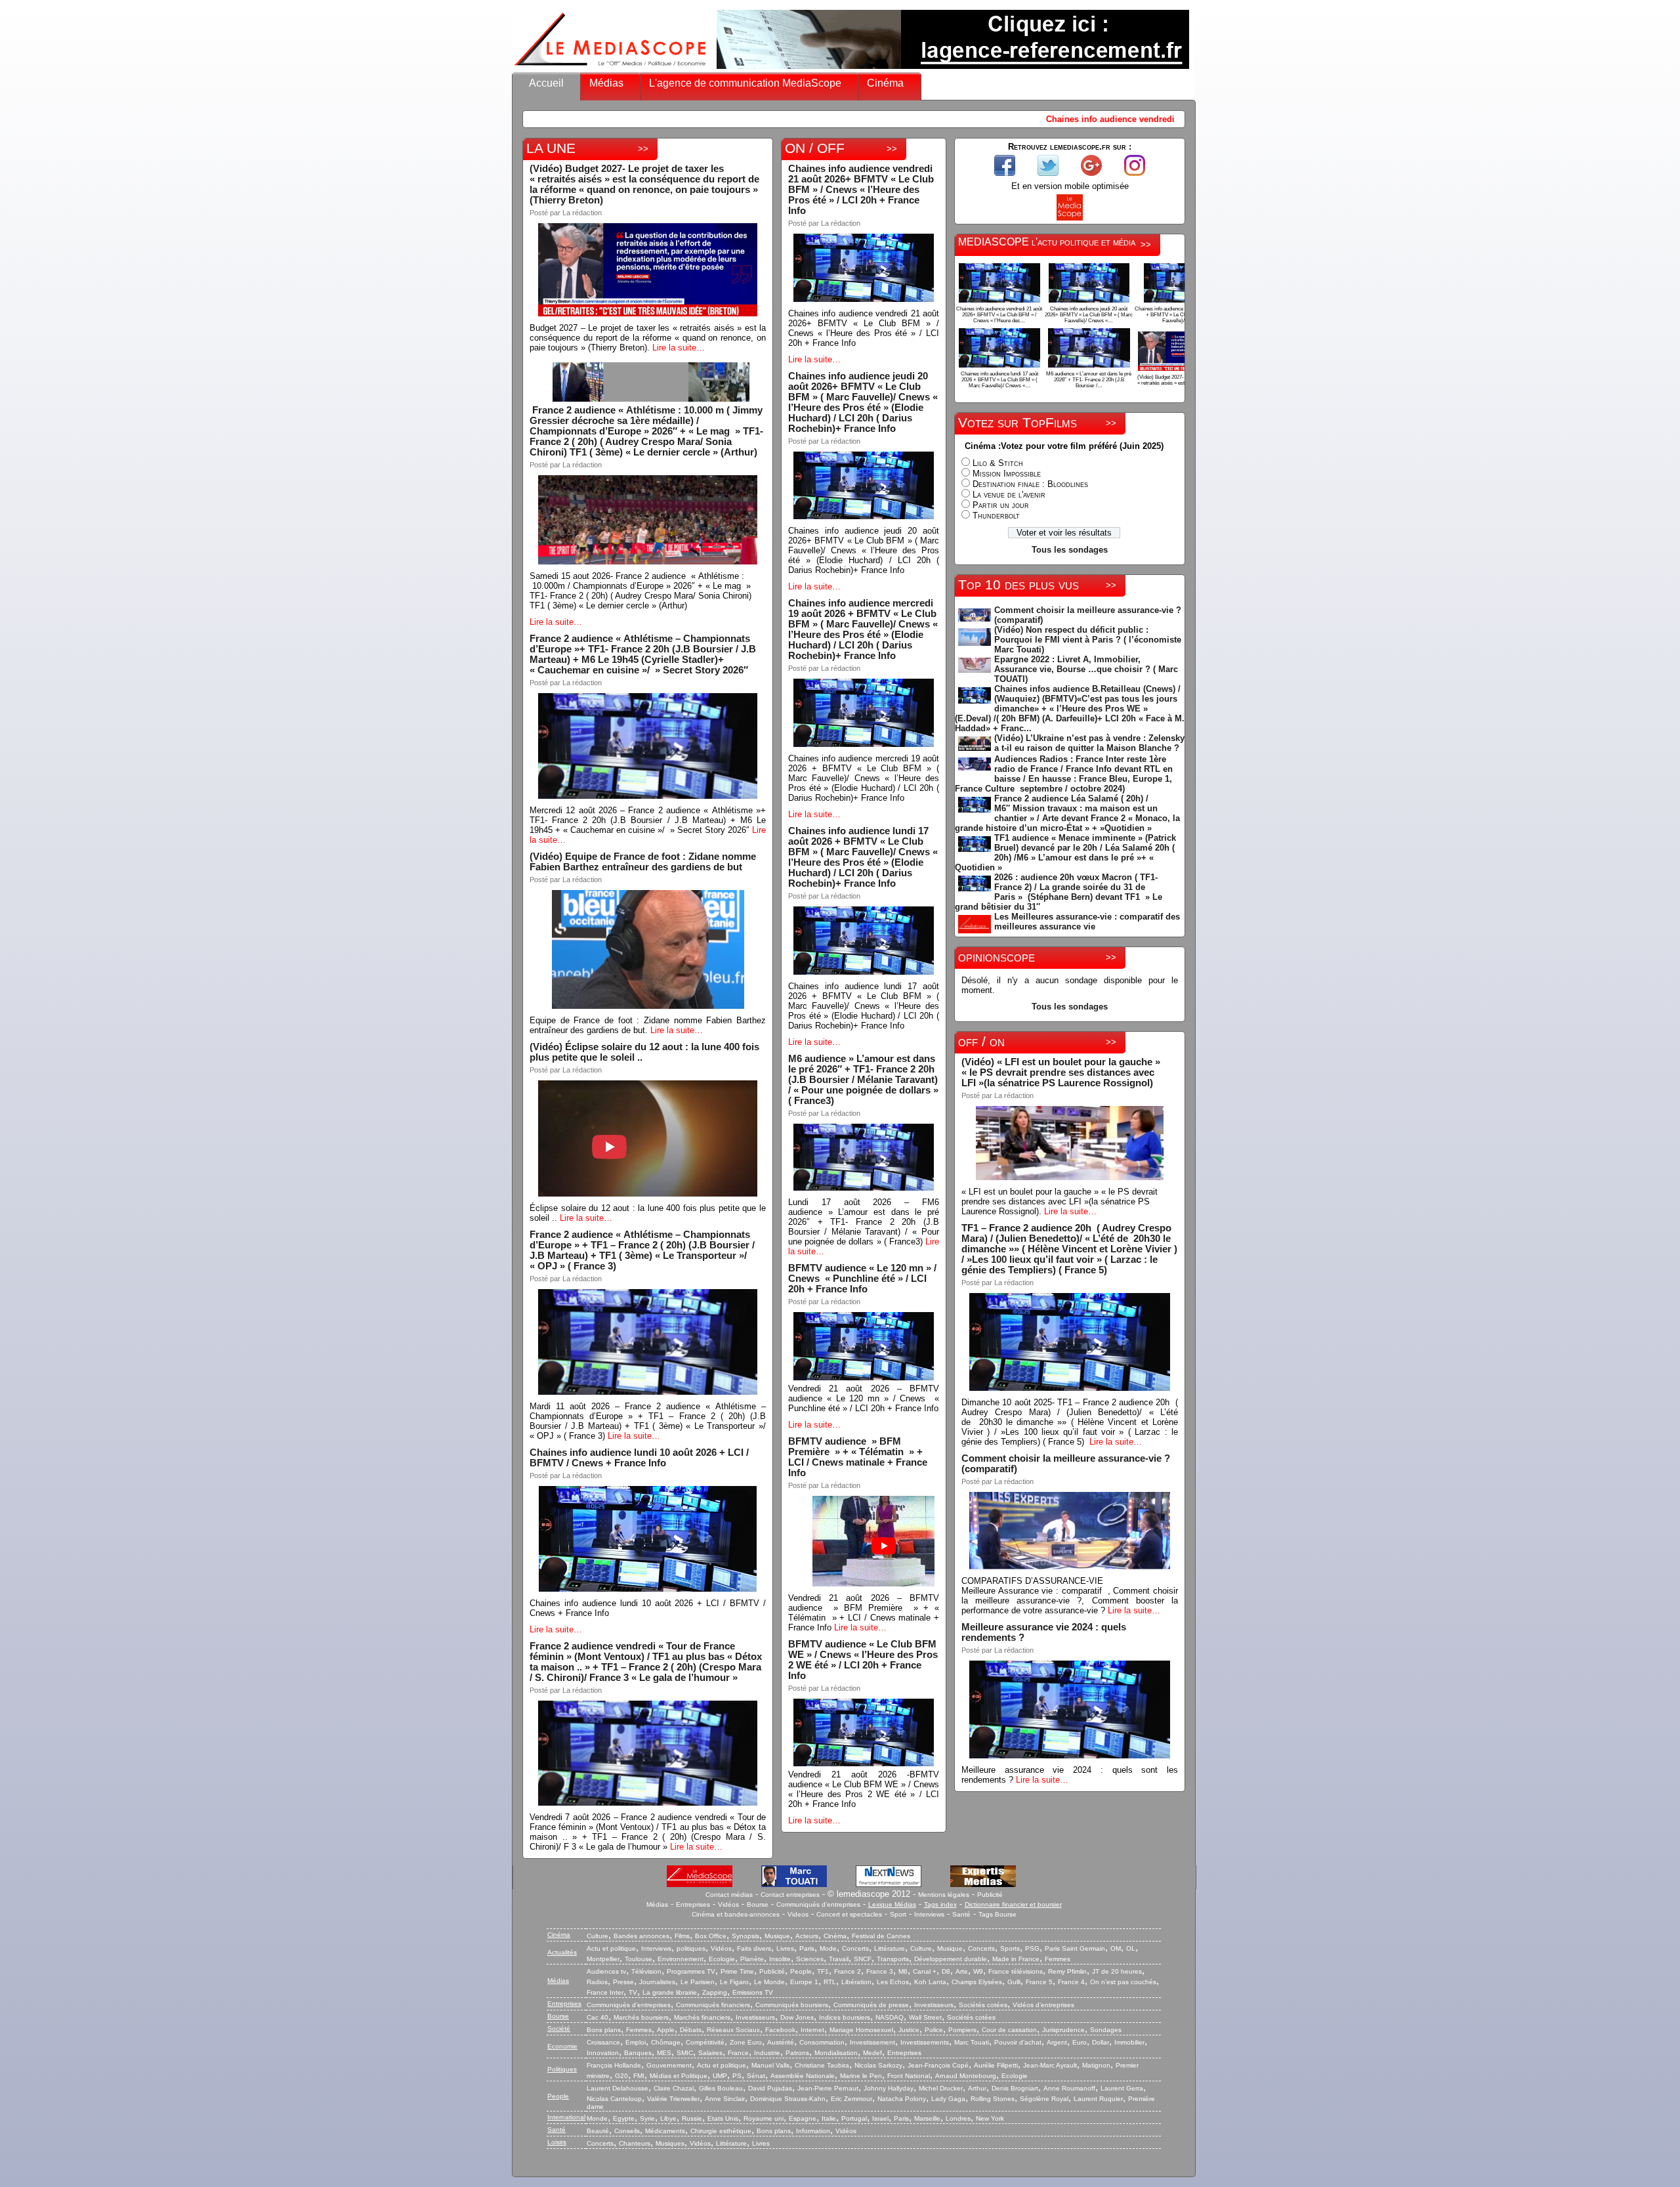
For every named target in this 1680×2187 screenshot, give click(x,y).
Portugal (854, 2118)
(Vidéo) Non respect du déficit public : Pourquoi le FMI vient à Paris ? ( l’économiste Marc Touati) (1088, 640)
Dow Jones (797, 2017)
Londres (958, 2118)
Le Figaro (734, 1982)
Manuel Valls (770, 2065)
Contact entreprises (790, 1895)
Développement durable (951, 1959)
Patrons (797, 2053)
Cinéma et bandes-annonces (736, 1914)
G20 (621, 2076)
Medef (872, 2053)
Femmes (1058, 1959)
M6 (903, 1971)
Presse (623, 1982)
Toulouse (639, 1959)
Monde (597, 2118)
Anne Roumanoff (1069, 2088)
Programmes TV (691, 1971)
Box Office (711, 1936)
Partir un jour (1001, 505)
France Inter (605, 1992)
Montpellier (603, 1959)
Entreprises (693, 1904)
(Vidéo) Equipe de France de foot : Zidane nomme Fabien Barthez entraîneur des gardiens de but (643, 862)
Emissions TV (753, 1992)
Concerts (855, 1948)
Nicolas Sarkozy (878, 2065)
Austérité (781, 2042)
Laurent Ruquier (1098, 2099)
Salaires (710, 2053)
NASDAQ (890, 2017)
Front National (909, 2076)
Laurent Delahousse (618, 2088)
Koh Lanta (930, 1982)
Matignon (1096, 2065)
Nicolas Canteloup (614, 2099)
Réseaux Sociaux (733, 2030)
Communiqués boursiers (792, 2005)
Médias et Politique (679, 2076)
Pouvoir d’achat (1018, 2042)
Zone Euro (746, 2042)
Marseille (927, 2118)
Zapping (715, 1992)
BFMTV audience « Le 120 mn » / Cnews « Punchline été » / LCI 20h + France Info (862, 1279)
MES (664, 2053)
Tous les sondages (1070, 550)
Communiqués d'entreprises (818, 1904)
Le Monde (769, 1982)
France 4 (1071, 1982)
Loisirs (557, 2142)
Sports (1010, 1948)
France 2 (848, 1971)
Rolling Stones (993, 2099)
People (801, 1971)
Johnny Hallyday (889, 2088)
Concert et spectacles (849, 1914)
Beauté (598, 2131)
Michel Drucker (941, 2088)
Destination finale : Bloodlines (1030, 484)
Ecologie (722, 1959)
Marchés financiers (702, 2017)
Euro (1080, 2042)
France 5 (1039, 1982)
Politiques (562, 2069)
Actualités (562, 1952)
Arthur (977, 2088)
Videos (798, 1914)
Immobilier (1129, 2042)
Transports (893, 1959)
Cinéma (885, 83)
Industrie (767, 2053)
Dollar (1101, 2042)
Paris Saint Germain (1075, 1948)
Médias (606, 83)
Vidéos (728, 1904)
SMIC (685, 2053)
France (738, 2053)
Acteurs (807, 1936)
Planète (752, 1959)
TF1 (823, 1971)
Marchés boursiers (641, 2017)
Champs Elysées (977, 1982)
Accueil (546, 83)
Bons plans (604, 2030)
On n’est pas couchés (1123, 1982)
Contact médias (729, 1895)
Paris (807, 1948)
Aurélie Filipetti (996, 2065)
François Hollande (614, 2065)
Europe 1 (804, 1982)
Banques (638, 2053)
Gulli (1014, 1982)
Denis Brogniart (1015, 2088)
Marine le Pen (861, 2076)
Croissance (603, 2042)
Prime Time (737, 1971)
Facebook (780, 2030)
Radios (597, 1982)
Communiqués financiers (713, 2005)
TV (633, 1992)
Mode (828, 1948)
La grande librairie (670, 1992)
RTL (830, 1982)
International (566, 2117)
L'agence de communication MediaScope (745, 83)
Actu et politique (611, 1948)
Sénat (756, 2076)
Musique (777, 1936)
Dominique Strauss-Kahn (788, 2099)
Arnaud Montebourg (966, 2076)
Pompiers (962, 2030)
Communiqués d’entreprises (629, 2005)
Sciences (810, 1959)
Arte (962, 1971)
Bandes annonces (641, 1936)
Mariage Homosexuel (861, 2030)
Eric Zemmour (851, 2099)
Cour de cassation (1009, 2030)
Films (682, 1936)
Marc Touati (972, 2042)
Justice (909, 2030)
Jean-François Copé (938, 2065)
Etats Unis (723, 2118)
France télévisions (1016, 1971)
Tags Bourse (997, 1914)
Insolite (780, 1959)
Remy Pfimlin (1067, 1971)
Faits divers (754, 1948)
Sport (898, 1914)
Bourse (758, 1904)
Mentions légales (944, 1895)
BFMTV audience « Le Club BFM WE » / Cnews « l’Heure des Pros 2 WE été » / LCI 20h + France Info (863, 1660)
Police (934, 2030)
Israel (880, 2118)
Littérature (890, 1948)
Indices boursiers (845, 2017)
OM (1116, 1948)
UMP (720, 2076)
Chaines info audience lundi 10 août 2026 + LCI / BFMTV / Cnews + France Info (639, 1458)
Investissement (872, 2042)
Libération (856, 1982)
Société (559, 2028)
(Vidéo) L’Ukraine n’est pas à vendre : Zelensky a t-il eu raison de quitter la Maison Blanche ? (1089, 743)
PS (737, 2076)
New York (990, 2118)
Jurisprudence (1063, 2030)
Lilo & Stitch (998, 463)
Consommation (822, 2042)
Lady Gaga (948, 2099)
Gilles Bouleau (721, 2088)
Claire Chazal (674, 2088)
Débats (691, 2030)
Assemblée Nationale (803, 2076)
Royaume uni (764, 2118)
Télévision (646, 1971)
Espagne (803, 2118)
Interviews (929, 1914)
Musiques (670, 2143)
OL (1131, 1948)
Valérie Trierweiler (673, 2099)
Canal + (925, 1971)
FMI (639, 2076)
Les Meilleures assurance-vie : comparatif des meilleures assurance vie (1087, 922)
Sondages (1106, 2030)
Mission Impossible (1007, 474)
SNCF (863, 1959)
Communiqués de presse (871, 2005)
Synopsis (745, 1936)
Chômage (666, 2042)
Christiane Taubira (822, 2065)
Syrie (647, 2118)
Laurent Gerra (1122, 2088)
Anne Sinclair (725, 2099)
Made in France (1016, 1959)
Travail (839, 1959)
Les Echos (893, 1982)
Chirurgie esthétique (721, 2131)
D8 (946, 1971)
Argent (1057, 2042)
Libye (668, 2118)
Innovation (603, 2053)
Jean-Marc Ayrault (1050, 2065)
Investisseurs (934, 2005)
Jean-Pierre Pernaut (828, 2088)
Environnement (681, 1959)
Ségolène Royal (1044, 2099)
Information (813, 2131)
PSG (1032, 1948)
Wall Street (925, 2017)
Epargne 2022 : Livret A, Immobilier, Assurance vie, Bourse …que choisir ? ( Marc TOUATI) (1086, 669)
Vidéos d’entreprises (1043, 2005)
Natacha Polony (902, 2099)
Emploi (636, 2042)
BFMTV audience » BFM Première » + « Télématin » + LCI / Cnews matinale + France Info (858, 1457)
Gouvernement (669, 2065)
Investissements (925, 2042)
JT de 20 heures (1117, 1971)
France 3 (880, 1971)
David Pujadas (770, 2088)
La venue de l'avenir (1009, 495)
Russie (692, 2118)
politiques (691, 1948)
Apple (666, 2030)
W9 (978, 1971)
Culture (598, 1936)
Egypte (624, 2118)
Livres (785, 1948)
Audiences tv (606, 1971)
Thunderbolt (996, 516)
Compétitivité (705, 2042)
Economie (562, 2046)
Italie (829, 2118)
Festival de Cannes (881, 1936)
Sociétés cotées (983, 2005)
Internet (812, 2030)
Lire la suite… (679, 348)
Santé (961, 1914)
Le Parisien (698, 1982)
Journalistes (657, 1982)
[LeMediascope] (610, 69)
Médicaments (665, 2131)
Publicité (990, 1895)
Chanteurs (635, 2143)
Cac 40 (598, 2017)
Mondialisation (836, 2053)
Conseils (627, 2131)
